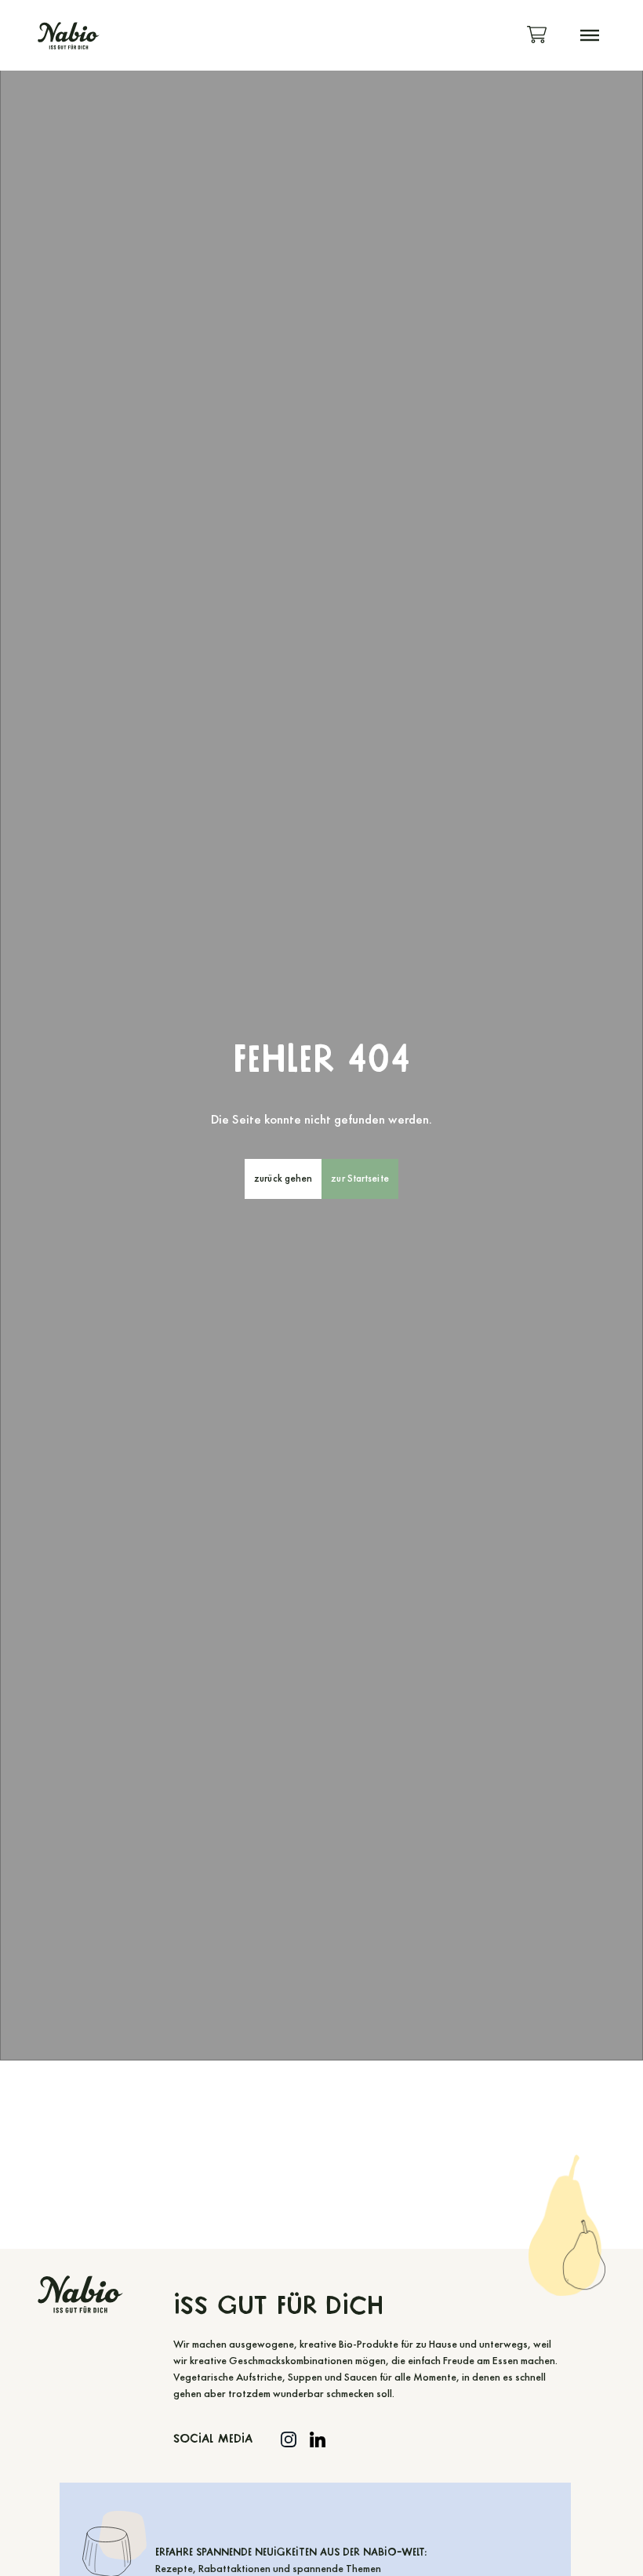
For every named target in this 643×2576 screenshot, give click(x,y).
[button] (590, 35)
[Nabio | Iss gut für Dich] (69, 36)
